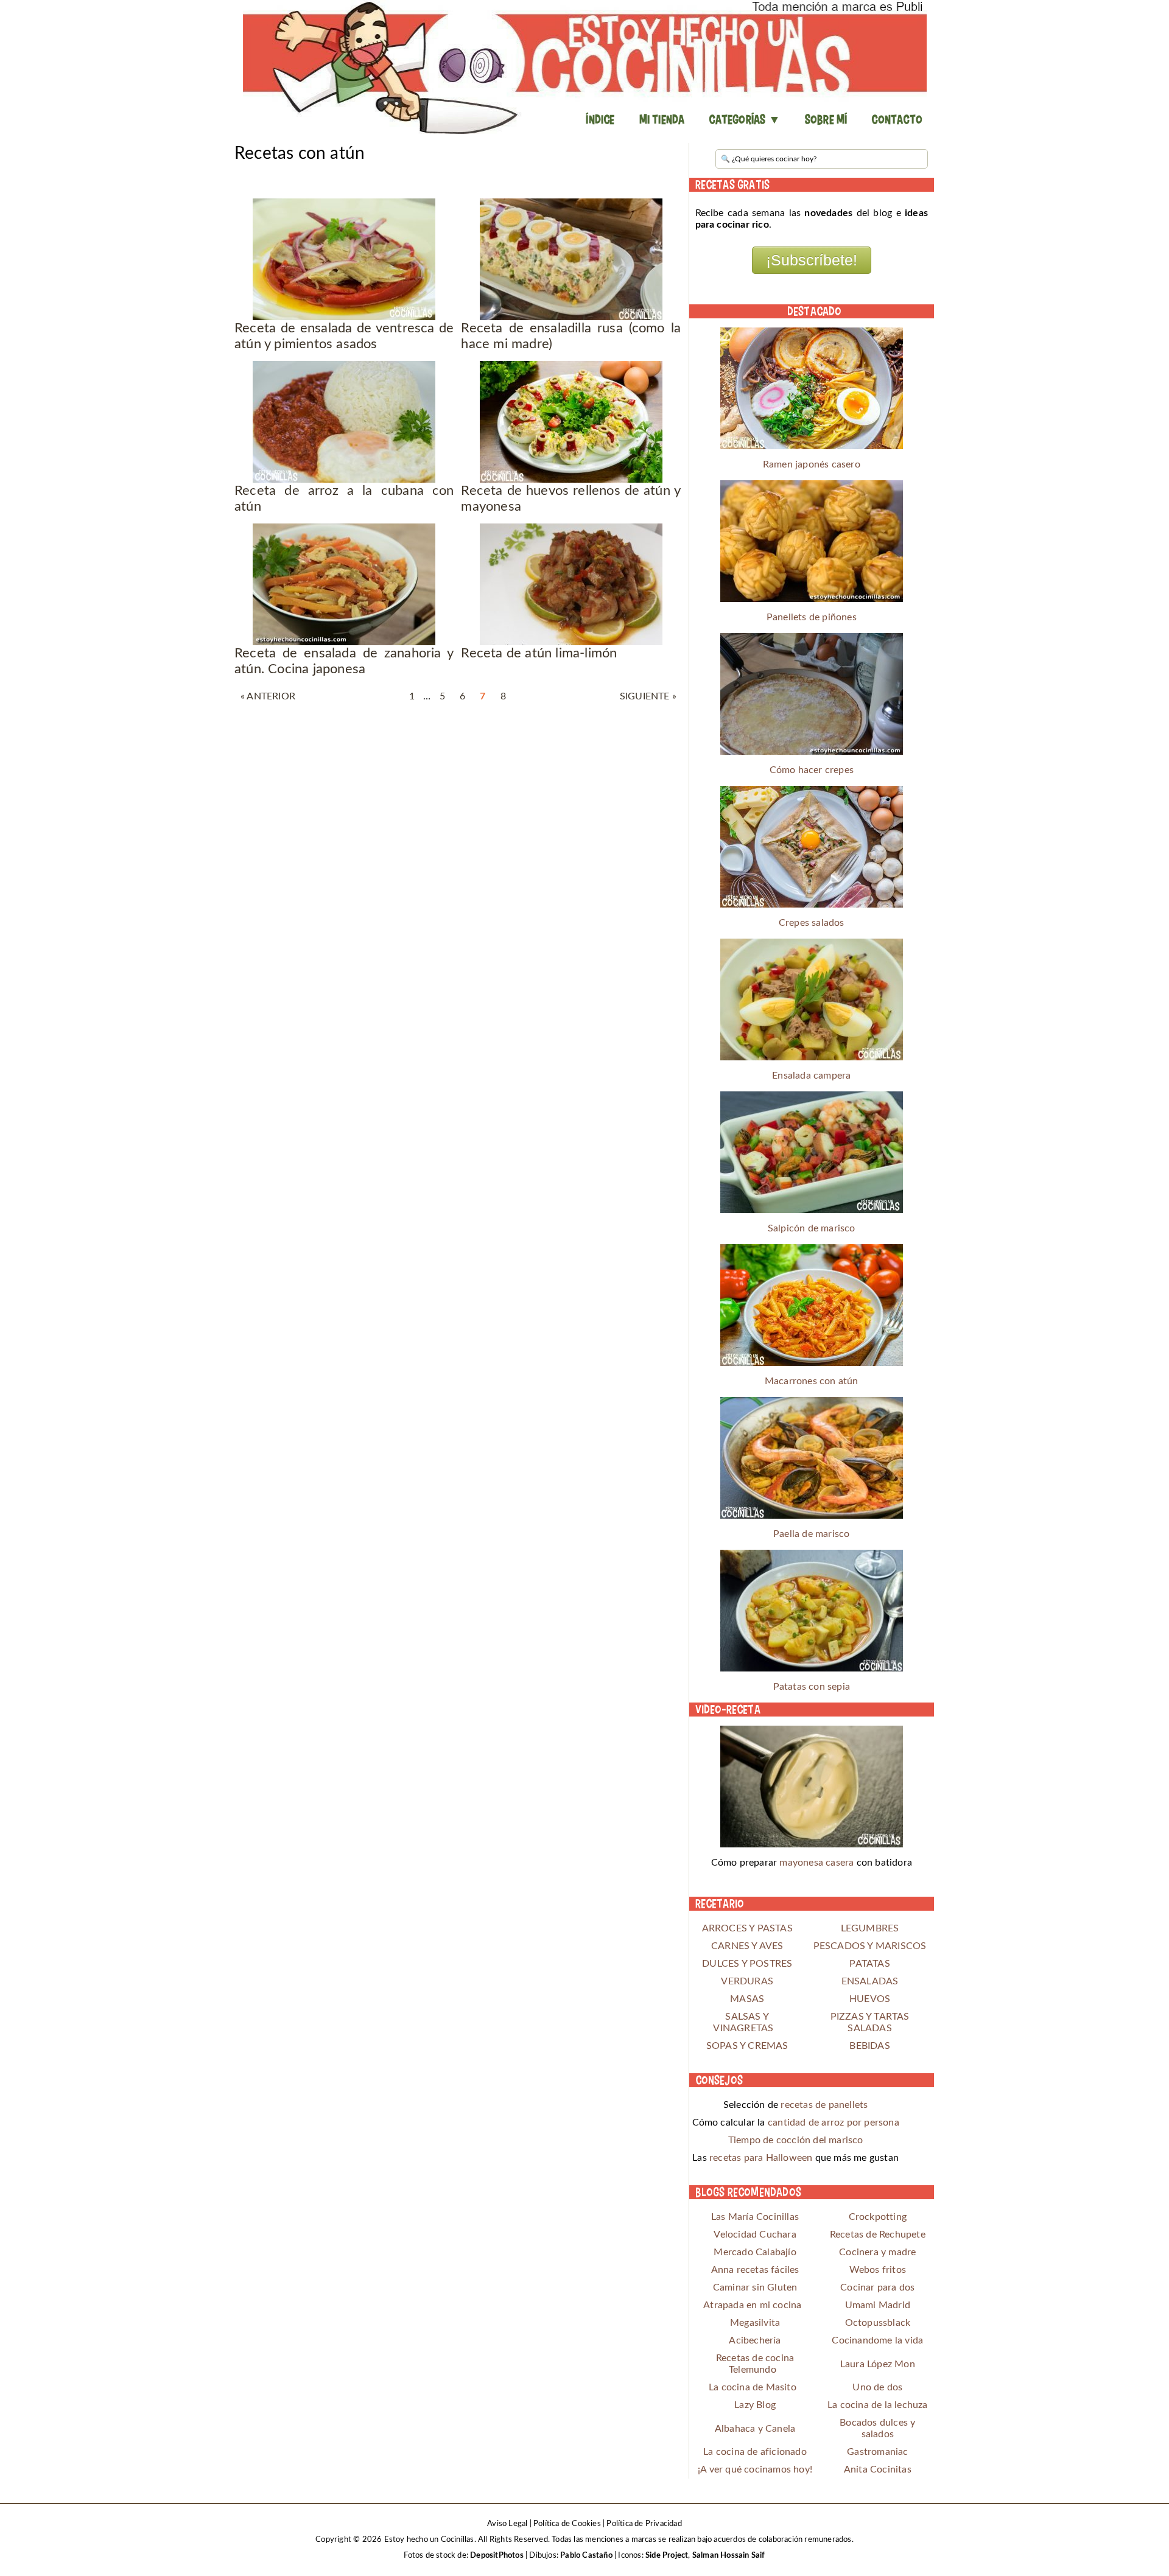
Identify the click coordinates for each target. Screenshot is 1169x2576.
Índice (600, 119)
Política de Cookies (567, 2524)
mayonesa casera (816, 1863)
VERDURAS (747, 1981)
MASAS (747, 1999)
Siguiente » (648, 696)
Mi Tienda (662, 119)
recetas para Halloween (761, 2158)
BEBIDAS (869, 2046)
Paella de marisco (811, 1534)
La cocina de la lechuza (878, 2405)
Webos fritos (878, 2270)
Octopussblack (878, 2323)
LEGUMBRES (870, 1928)
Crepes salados (812, 923)
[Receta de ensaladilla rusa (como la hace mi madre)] (571, 259)
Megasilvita (755, 2323)
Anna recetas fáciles (755, 2270)
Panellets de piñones (812, 617)
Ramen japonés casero (812, 464)
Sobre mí (826, 119)
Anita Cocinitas (878, 2469)
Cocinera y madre (877, 2252)
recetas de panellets (824, 2105)
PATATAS (869, 1964)
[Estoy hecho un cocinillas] (584, 67)
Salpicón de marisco (812, 1228)
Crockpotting (878, 2217)
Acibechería (755, 2340)
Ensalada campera (811, 1076)
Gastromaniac (877, 2452)
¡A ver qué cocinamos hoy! (755, 2469)
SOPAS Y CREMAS (747, 2046)
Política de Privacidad (644, 2524)
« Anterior (268, 696)
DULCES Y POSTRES (747, 1964)
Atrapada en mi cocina (752, 2305)
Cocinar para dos (877, 2287)
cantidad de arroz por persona (834, 2123)
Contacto (897, 119)
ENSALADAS (870, 1981)
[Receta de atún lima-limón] (571, 584)
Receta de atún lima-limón (539, 653)
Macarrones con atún (812, 1381)
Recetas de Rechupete (878, 2235)
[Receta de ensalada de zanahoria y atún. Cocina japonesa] (344, 584)
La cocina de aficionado (755, 2452)
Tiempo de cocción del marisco (796, 2140)
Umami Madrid (878, 2305)
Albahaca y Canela (755, 2429)
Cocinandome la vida (877, 2340)
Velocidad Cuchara (755, 2235)
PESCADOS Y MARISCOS (870, 1946)
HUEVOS (870, 1999)
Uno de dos (877, 2387)
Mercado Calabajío (755, 2252)
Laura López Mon (878, 2364)
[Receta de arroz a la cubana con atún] (344, 422)
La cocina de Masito (753, 2387)
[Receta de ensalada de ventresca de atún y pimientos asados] (344, 259)
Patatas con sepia (812, 1687)
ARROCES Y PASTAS (747, 1928)
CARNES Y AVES (747, 1946)
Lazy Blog (755, 2405)
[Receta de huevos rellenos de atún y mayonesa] (571, 422)
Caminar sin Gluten (755, 2287)
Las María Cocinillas (755, 2217)
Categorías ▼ (744, 119)
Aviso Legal (507, 2524)
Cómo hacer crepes (812, 770)
